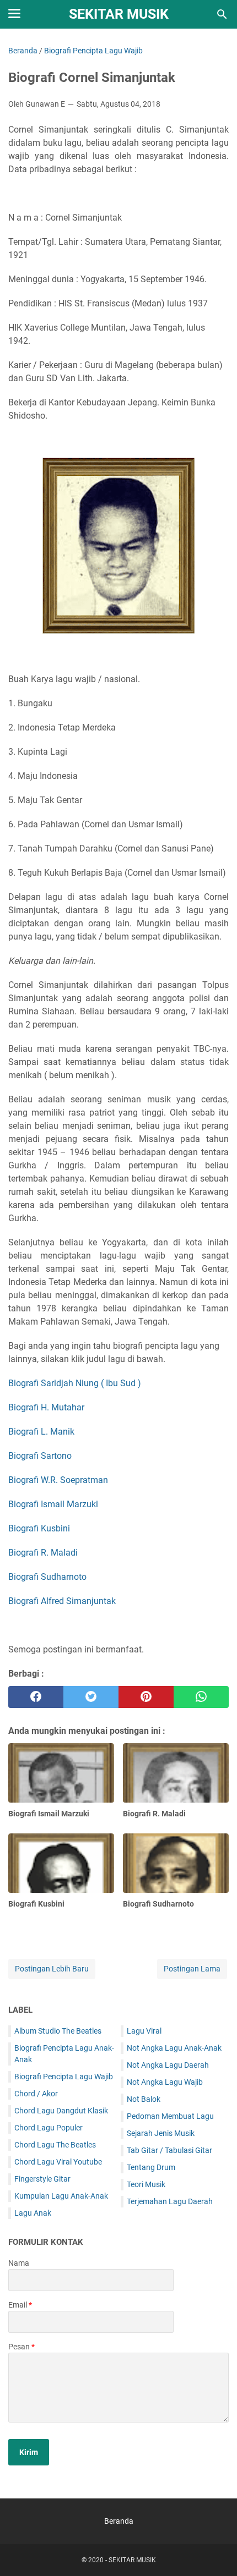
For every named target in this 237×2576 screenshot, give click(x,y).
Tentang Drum (151, 2167)
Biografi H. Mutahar (46, 1407)
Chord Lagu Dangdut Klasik (61, 2111)
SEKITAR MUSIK (119, 14)
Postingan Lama (192, 1969)
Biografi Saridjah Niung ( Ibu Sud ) (75, 1383)
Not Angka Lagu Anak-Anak (174, 2048)
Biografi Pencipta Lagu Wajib (64, 2077)
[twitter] (91, 1697)
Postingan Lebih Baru (52, 1969)
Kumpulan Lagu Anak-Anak (61, 2196)
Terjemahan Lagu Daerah (170, 2201)
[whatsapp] (201, 1697)
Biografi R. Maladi (43, 1553)
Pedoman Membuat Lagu (170, 2116)
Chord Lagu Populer (49, 2128)
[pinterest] (146, 1697)
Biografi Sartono (40, 1456)
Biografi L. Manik (41, 1432)
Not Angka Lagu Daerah (168, 2065)
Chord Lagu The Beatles (55, 2145)
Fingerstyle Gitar (42, 2179)
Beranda (119, 2521)
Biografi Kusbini (39, 1528)
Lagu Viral (144, 2031)
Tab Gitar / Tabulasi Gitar (169, 2150)
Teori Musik (146, 2184)
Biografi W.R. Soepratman (58, 1480)
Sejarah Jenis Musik (161, 2133)
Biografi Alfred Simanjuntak (62, 1601)
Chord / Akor (36, 2094)
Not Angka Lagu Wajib (165, 2082)
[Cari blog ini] (222, 14)
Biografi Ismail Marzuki (53, 1504)
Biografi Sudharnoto (47, 1577)
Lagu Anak (33, 2213)
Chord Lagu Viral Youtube (58, 2162)
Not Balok (144, 2099)
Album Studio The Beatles (58, 2031)
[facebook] (36, 1697)
